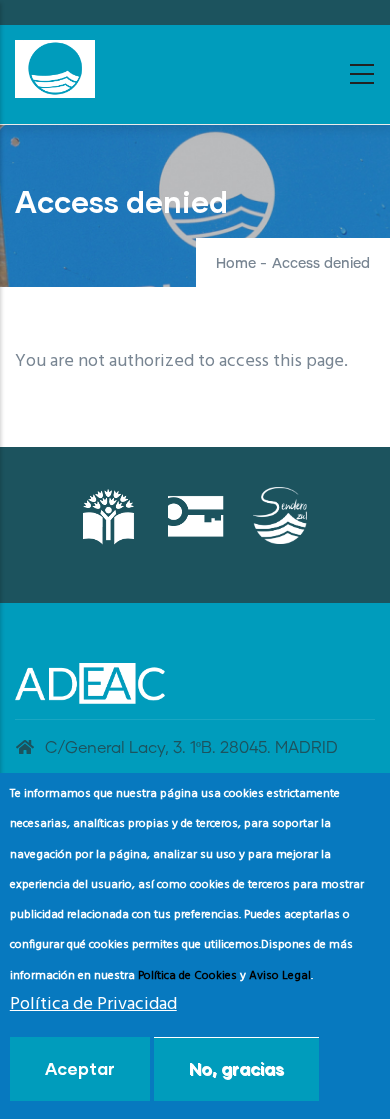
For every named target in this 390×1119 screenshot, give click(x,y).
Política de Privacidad (93, 1004)
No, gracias (236, 1068)
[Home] (55, 69)
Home (236, 264)
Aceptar (80, 1068)
